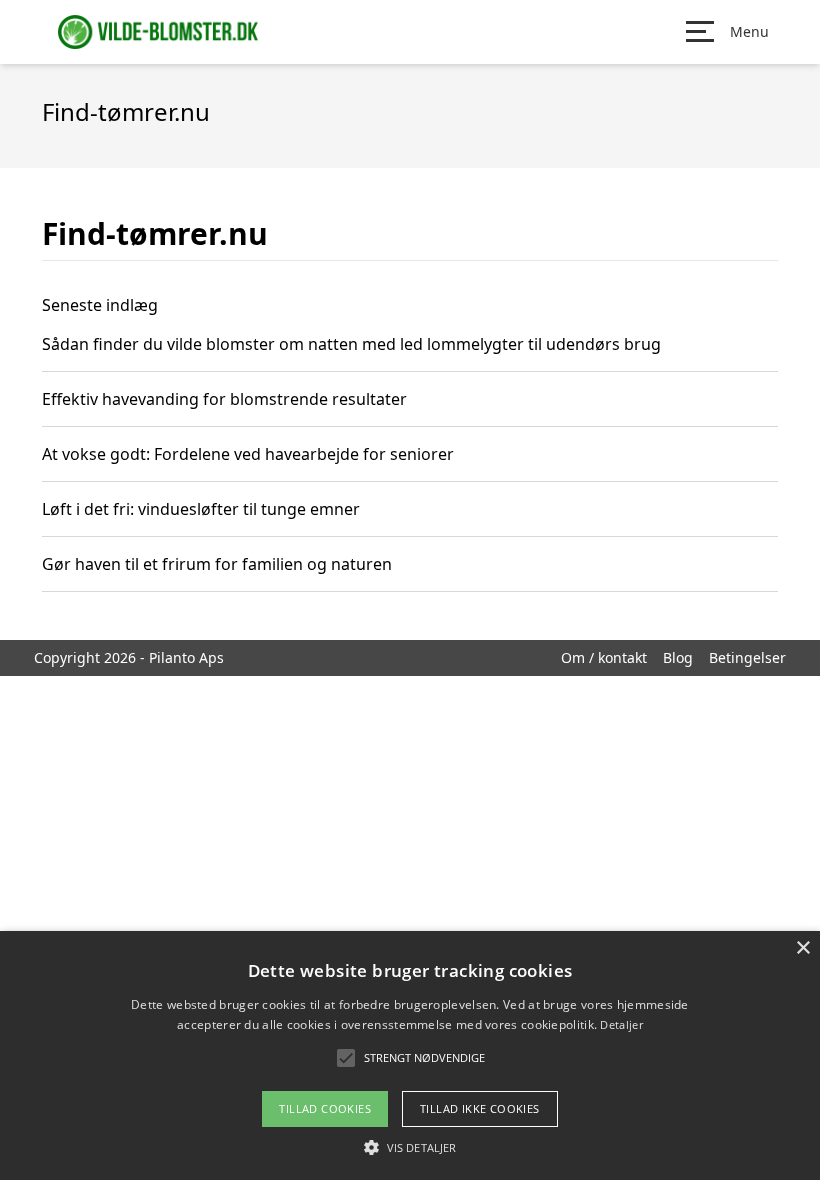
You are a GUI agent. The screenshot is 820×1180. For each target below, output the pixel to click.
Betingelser (747, 657)
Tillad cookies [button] (325, 1108)
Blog (678, 657)
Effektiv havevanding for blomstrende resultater (224, 399)
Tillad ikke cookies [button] (480, 1108)
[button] (410, 1147)
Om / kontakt (604, 657)
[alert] (410, 1055)
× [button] (802, 948)
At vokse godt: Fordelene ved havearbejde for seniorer (248, 454)
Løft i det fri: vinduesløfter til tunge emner (201, 509)
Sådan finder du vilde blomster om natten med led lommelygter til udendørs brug (351, 344)
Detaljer (621, 1024)
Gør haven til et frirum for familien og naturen (217, 564)
